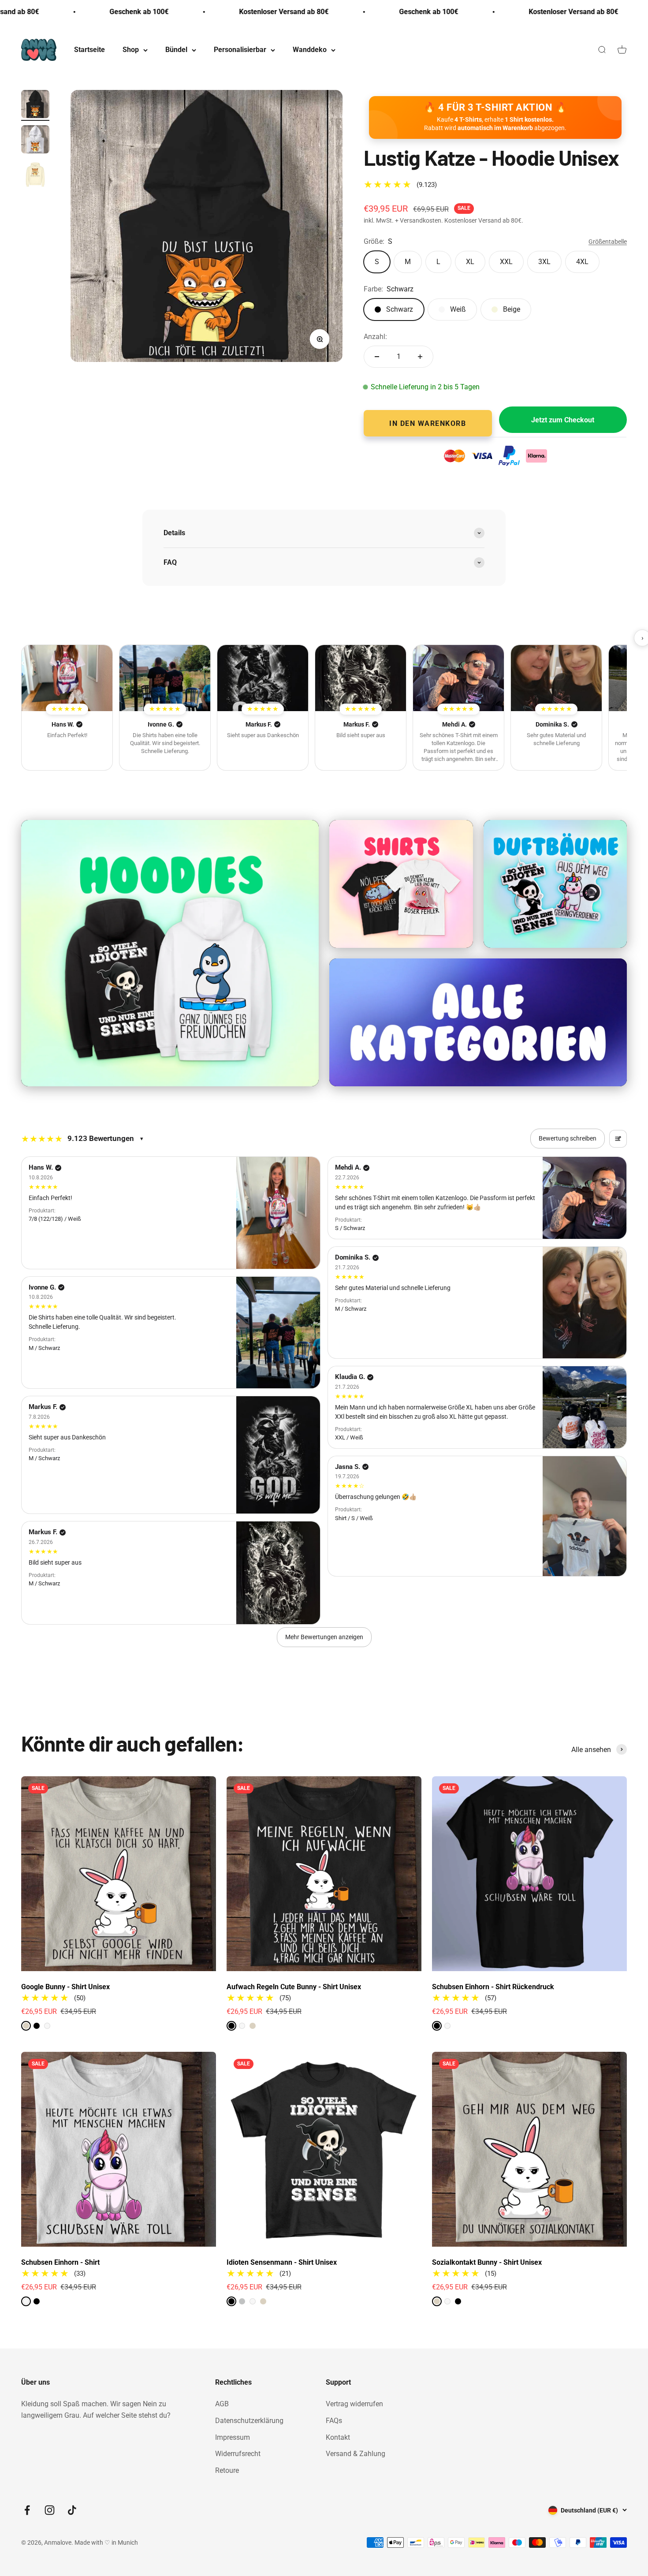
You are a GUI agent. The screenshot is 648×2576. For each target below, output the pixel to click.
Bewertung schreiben (568, 1138)
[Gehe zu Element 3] (35, 176)
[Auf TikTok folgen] (72, 2510)
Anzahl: (375, 337)
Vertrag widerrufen (354, 2404)
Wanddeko (310, 50)
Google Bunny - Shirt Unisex (65, 1987)
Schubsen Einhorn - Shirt (60, 2262)
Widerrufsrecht (238, 2454)
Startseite (89, 50)
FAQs (334, 2421)
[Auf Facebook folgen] (27, 2510)
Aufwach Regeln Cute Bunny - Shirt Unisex (294, 1987)
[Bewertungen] (67, 678)
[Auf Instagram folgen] (50, 2510)
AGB (222, 2404)
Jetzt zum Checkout (563, 420)
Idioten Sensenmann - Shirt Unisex (282, 2262)
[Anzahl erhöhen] (420, 357)
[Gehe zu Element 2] (35, 141)
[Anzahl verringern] (377, 357)
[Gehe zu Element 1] (35, 105)
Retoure (227, 2470)
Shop (131, 50)
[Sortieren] (618, 1139)
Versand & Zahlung (356, 2454)
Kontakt (338, 2437)
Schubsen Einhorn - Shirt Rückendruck (493, 1987)
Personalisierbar (240, 50)
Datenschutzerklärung (249, 2421)
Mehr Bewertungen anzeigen (324, 1637)
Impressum (233, 2437)
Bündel (176, 50)
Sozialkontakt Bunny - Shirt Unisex (487, 2262)
